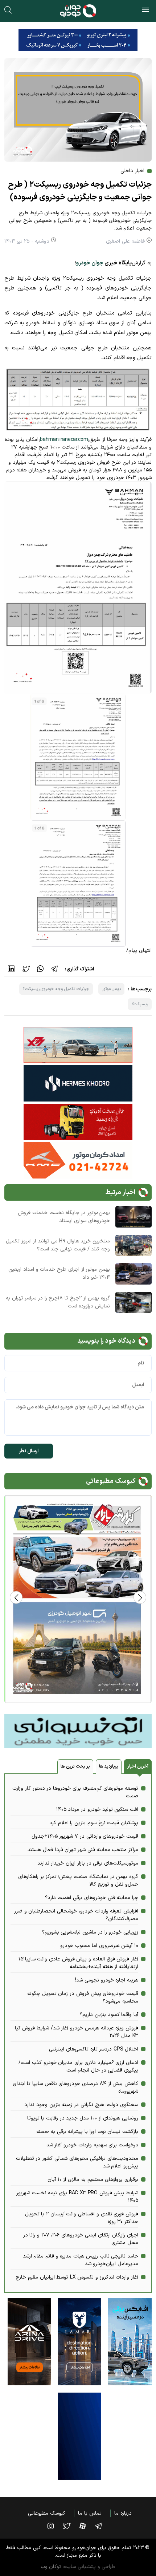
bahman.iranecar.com (64, 440)
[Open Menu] (145, 11)
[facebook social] (86, 2526)
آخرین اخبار (138, 1766)
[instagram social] (54, 2526)
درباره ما (123, 2513)
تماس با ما (90, 2513)
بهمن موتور (112, 989)
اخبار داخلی (132, 171)
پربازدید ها (109, 1766)
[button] (16, 1597)
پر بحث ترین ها (75, 1766)
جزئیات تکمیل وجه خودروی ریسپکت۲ (56, 989)
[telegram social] (102, 2526)
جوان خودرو (90, 263)
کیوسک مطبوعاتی (47, 2513)
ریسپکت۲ (140, 1004)
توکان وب (51, 2567)
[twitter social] (70, 2526)
